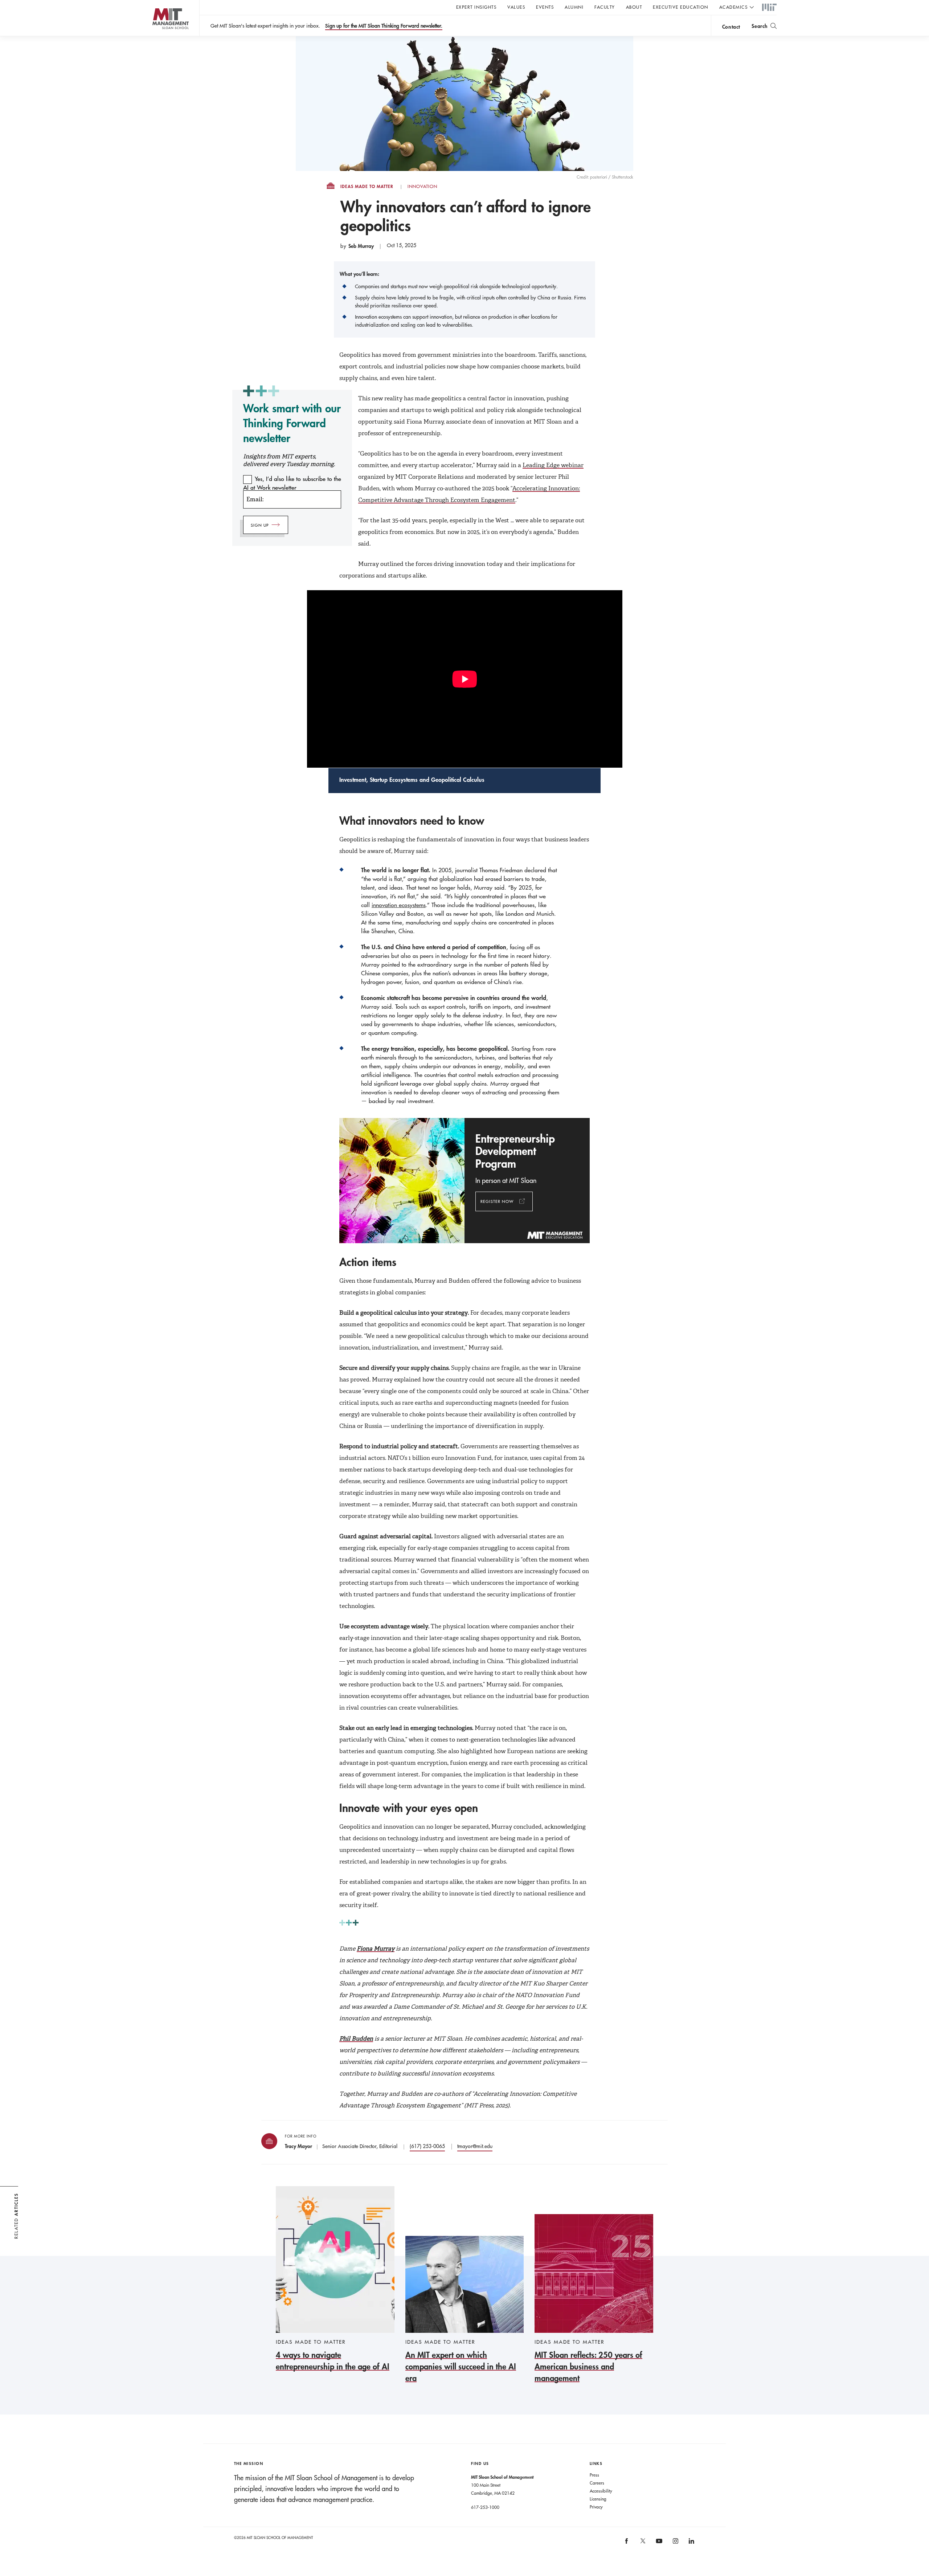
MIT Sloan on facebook (627, 2544)
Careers (597, 2483)
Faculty (605, 7)
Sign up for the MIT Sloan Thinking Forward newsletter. (384, 26)
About (634, 7)
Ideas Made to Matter (367, 187)
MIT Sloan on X (642, 2543)
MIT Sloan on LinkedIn (691, 2544)
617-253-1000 (485, 2507)
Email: (255, 499)
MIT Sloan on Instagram (675, 2544)
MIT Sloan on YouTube (658, 2545)
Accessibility (601, 2491)
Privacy (596, 2507)
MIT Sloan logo (156, 36)
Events (545, 7)
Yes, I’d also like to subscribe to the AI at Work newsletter (292, 483)
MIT (769, 8)
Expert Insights (476, 7)
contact (731, 27)
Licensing (598, 2499)
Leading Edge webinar (553, 465)
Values (516, 7)
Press (594, 2475)
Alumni (574, 7)
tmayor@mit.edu (475, 2146)
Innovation (422, 187)
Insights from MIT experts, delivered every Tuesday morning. (289, 460)
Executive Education (681, 7)
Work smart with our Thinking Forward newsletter (292, 423)
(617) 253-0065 (427, 2146)
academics (734, 7)
